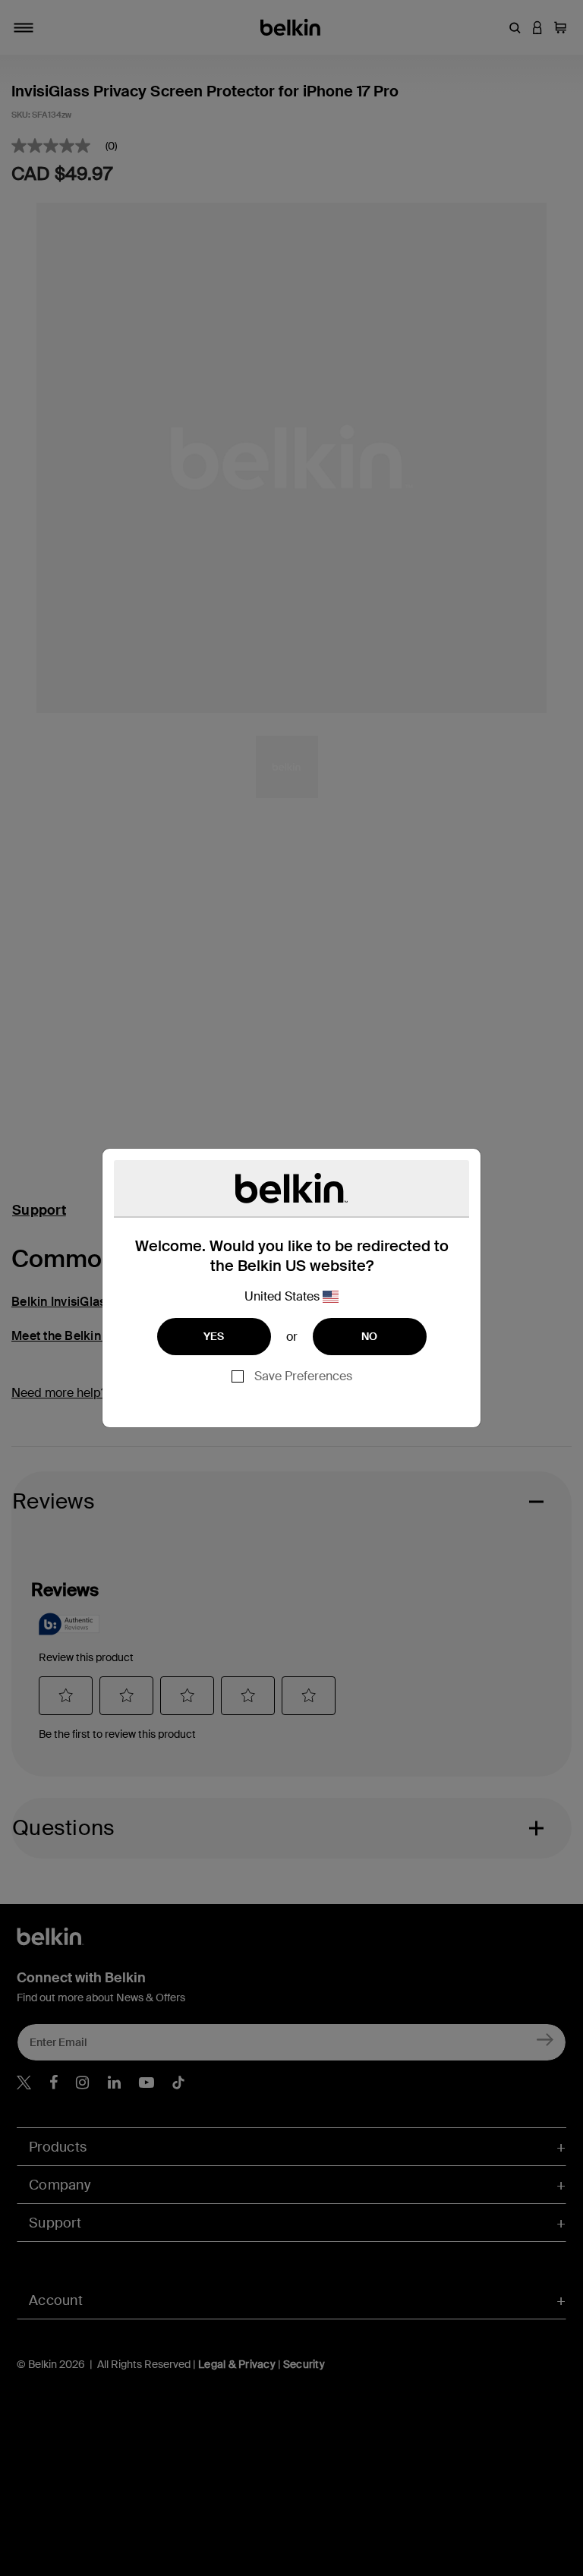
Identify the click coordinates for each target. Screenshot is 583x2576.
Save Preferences (303, 1376)
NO (370, 1336)
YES (214, 1336)
